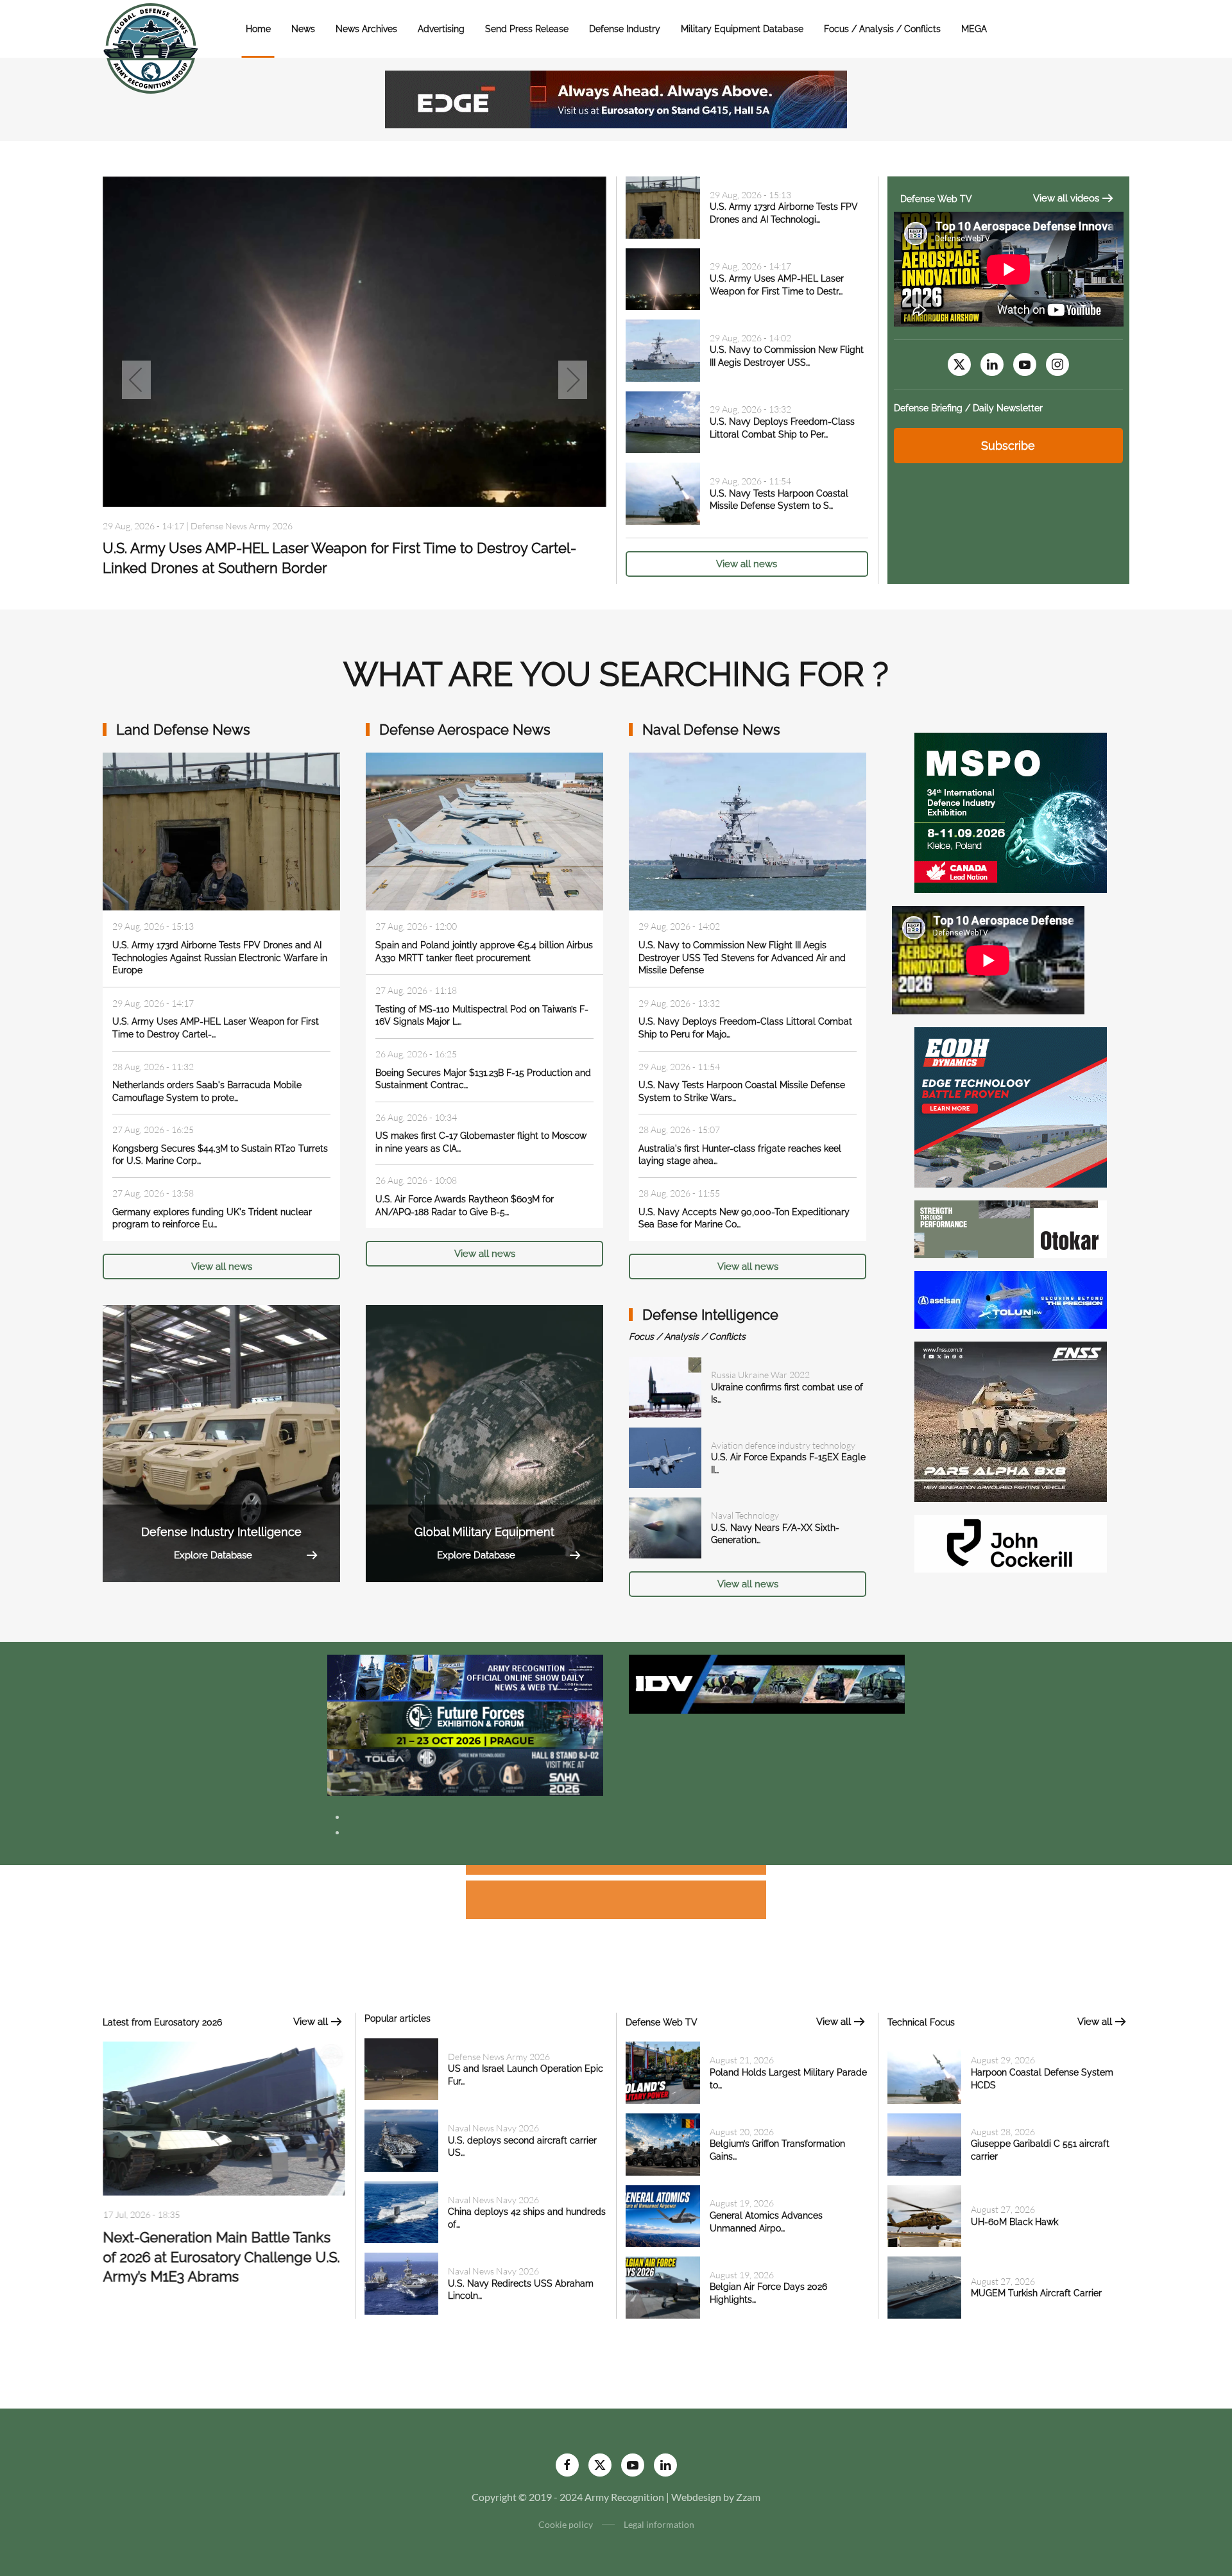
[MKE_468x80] (465, 1771)
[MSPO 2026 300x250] (1011, 811)
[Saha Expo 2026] (465, 1677)
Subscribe (1008, 446)
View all (311, 2022)
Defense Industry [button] (625, 29)
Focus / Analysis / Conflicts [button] (882, 29)
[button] (136, 380)
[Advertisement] (616, 1872)
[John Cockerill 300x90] (1011, 1542)
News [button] (303, 29)
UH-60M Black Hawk (1014, 2222)
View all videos (1066, 198)
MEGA (974, 29)
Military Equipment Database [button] (742, 29)
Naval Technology (745, 1515)
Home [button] (258, 29)
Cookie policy (566, 2524)
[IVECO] (767, 1683)
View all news (747, 564)
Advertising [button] (441, 29)
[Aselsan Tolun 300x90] (1011, 1298)
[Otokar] (1011, 1228)
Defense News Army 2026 (499, 2057)
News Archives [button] (366, 29)
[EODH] (1011, 1106)
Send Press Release (527, 29)
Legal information (659, 2524)
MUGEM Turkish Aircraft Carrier (1036, 2293)
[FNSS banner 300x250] (1011, 1420)
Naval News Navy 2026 (236, 531)
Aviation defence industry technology (783, 1445)
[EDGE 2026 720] (616, 98)
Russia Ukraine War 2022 (760, 1375)
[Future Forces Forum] (465, 1724)
